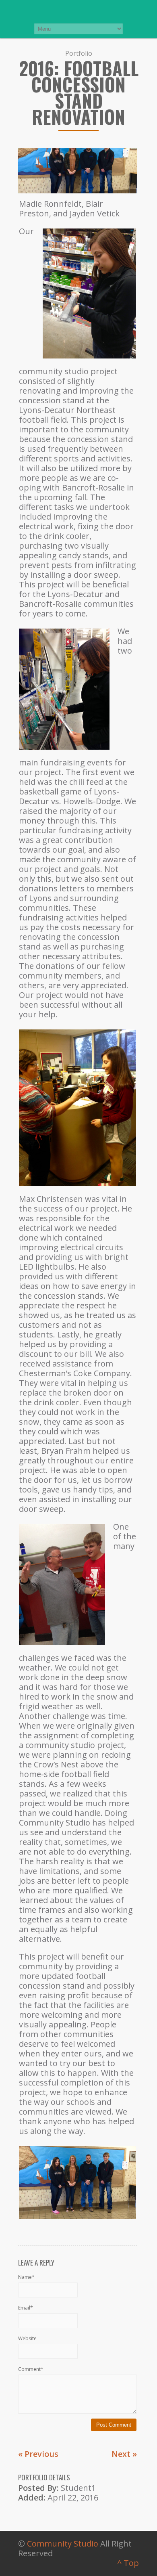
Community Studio (63, 2544)
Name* (26, 2277)
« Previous (38, 2454)
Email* (26, 2308)
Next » (124, 2454)
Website (27, 2338)
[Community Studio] (78, 11)
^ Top (128, 2563)
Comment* (31, 2369)
